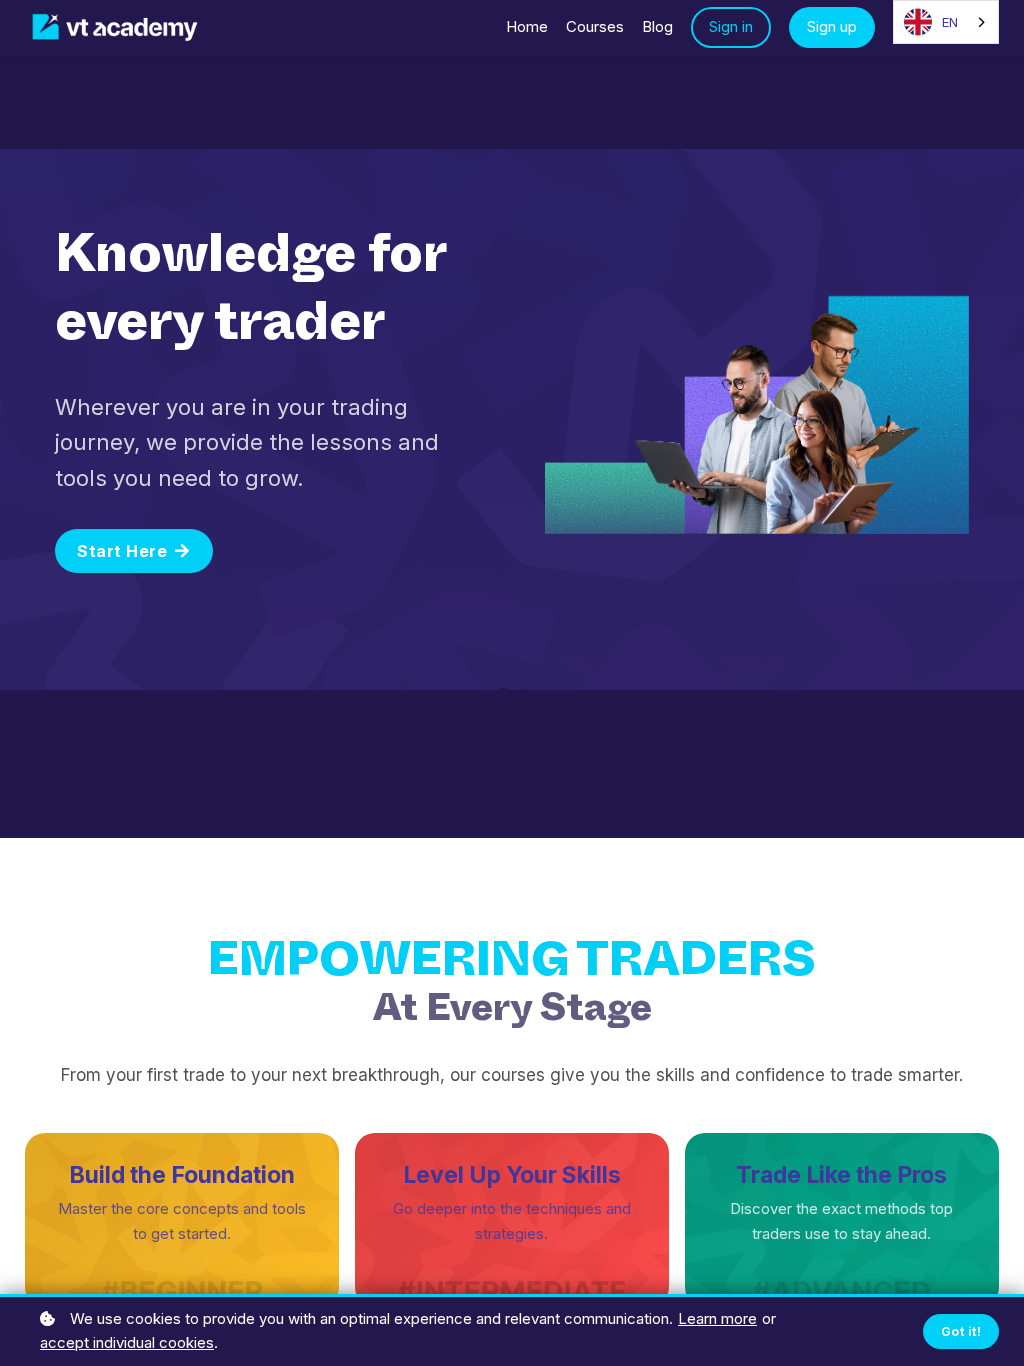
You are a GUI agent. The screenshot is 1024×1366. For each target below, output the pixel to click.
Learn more (717, 1318)
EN (950, 22)
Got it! (961, 1331)
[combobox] (946, 22)
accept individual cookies (127, 1342)
